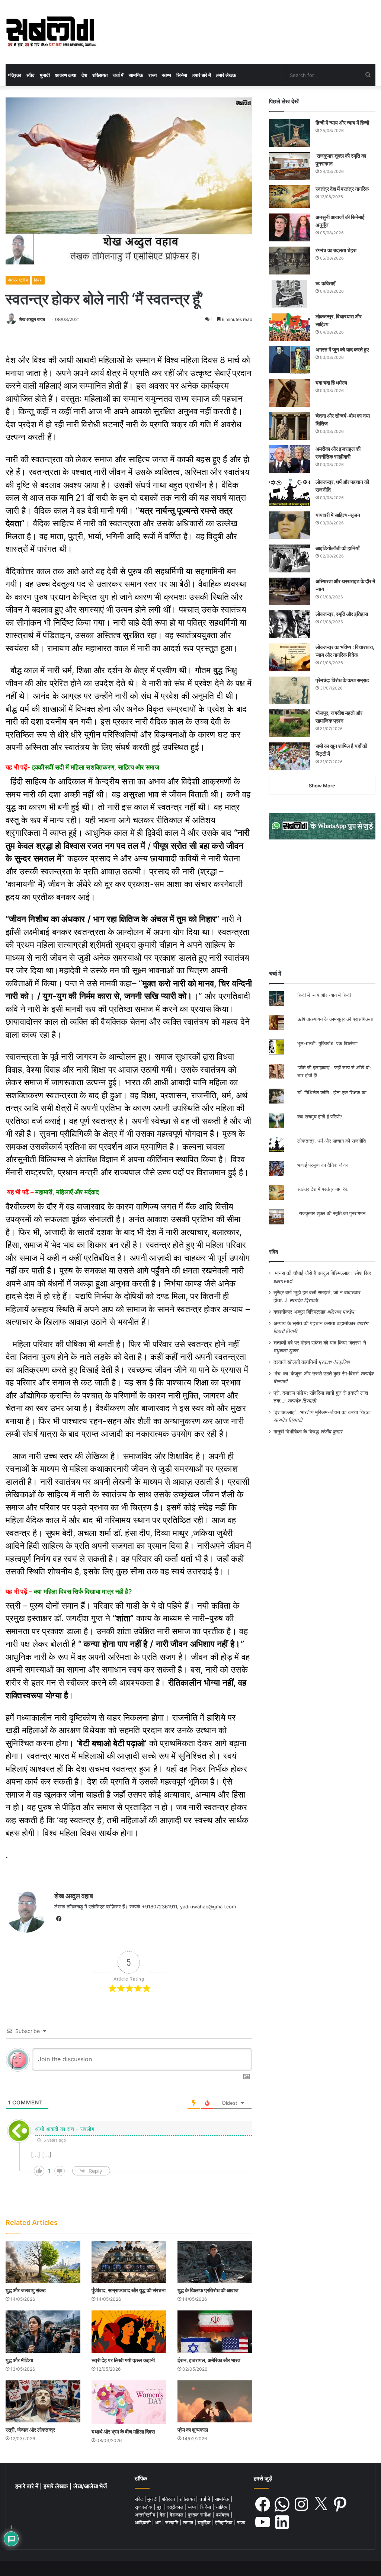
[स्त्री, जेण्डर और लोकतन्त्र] (43, 2401)
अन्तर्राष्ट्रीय (146, 2515)
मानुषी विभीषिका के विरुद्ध (296, 1432)
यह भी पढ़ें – (53, 1192)
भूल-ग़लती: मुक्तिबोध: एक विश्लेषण (327, 1043)
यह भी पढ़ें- (82, 767)
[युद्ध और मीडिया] (43, 2331)
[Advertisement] (322, 905)
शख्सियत (100, 75)
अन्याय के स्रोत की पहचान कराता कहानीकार (314, 1323)
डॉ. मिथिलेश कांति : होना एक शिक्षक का (332, 1092)
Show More (322, 786)
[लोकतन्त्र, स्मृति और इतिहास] (289, 624)
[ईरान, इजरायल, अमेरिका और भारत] (215, 2331)
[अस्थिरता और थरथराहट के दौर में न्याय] (289, 591)
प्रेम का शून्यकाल (193, 2430)
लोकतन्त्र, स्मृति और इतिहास (342, 614)
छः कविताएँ (325, 283)
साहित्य (222, 2507)
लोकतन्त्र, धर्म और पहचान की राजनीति (332, 1141)
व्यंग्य (193, 2507)
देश (84, 75)
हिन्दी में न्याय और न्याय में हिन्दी (342, 123)
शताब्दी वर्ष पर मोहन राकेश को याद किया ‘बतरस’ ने (320, 1343)
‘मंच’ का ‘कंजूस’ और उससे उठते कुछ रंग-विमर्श (316, 1374)
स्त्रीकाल (176, 2507)
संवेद (31, 75)
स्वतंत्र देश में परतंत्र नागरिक (342, 189)
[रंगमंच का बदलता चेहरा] (289, 261)
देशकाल (177, 2515)
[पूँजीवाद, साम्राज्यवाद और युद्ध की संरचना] (129, 2262)
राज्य (153, 75)
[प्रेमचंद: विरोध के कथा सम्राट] (289, 690)
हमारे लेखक (226, 75)
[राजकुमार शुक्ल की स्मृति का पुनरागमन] (289, 166)
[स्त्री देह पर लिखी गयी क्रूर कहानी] (129, 2331)
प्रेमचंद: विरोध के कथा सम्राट (342, 680)
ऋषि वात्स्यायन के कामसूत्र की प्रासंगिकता (335, 1019)
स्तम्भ (167, 75)
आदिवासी (143, 2522)
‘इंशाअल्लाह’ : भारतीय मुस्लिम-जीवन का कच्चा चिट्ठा (322, 1412)
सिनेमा (182, 75)
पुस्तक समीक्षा (200, 2515)
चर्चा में (118, 75)
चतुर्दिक (205, 2522)
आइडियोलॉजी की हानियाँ (337, 548)
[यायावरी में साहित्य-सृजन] (289, 525)
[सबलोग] (51, 32)
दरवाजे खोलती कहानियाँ (295, 1362)
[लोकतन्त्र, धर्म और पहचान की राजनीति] (289, 492)
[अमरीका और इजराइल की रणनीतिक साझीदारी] (289, 459)
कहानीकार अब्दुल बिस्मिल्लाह (300, 1312)
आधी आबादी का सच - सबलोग (65, 2129)
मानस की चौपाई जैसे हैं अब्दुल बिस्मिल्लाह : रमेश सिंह (324, 1273)
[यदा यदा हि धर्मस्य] (289, 393)
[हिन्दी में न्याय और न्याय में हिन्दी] (289, 133)
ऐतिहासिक (225, 2522)
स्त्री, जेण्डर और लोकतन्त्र (30, 2430)
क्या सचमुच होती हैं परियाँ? (320, 1117)
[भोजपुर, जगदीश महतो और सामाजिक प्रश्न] (289, 723)
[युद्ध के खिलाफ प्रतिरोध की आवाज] (215, 2262)
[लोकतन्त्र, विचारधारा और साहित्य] (289, 327)
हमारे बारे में (202, 75)
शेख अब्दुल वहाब (32, 319)
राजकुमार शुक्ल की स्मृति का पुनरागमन (331, 1213)
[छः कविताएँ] (289, 294)
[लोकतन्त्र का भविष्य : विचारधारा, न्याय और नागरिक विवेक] (289, 657)
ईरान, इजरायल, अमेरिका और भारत (209, 2360)
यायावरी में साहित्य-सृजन (339, 515)
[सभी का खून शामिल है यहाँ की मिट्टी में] (289, 756)
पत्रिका (15, 75)
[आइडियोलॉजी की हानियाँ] (289, 558)
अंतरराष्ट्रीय (18, 280)
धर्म (159, 2522)
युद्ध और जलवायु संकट (26, 2290)
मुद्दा (160, 2507)
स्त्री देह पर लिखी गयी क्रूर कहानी (123, 2360)
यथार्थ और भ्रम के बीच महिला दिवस (123, 2432)
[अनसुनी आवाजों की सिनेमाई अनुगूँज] (289, 227)
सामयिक (136, 75)
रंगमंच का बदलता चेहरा (336, 250)
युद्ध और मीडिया (19, 2360)
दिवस (38, 280)
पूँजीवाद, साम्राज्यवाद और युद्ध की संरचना (129, 2290)
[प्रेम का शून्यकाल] (215, 2401)
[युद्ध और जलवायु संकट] (43, 2262)
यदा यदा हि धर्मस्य (331, 383)
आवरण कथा (66, 75)
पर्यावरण (223, 2515)
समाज (189, 2522)
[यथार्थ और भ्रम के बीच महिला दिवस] (129, 2402)
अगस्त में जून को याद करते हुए (343, 349)
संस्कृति (172, 2522)
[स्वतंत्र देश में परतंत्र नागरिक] (289, 197)
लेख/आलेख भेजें (90, 2486)
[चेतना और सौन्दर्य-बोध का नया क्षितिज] (289, 426)
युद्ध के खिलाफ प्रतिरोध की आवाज (208, 2290)
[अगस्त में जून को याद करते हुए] (289, 360)
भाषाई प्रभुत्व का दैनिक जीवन (323, 1165)
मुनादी (45, 75)
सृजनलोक (144, 2507)
